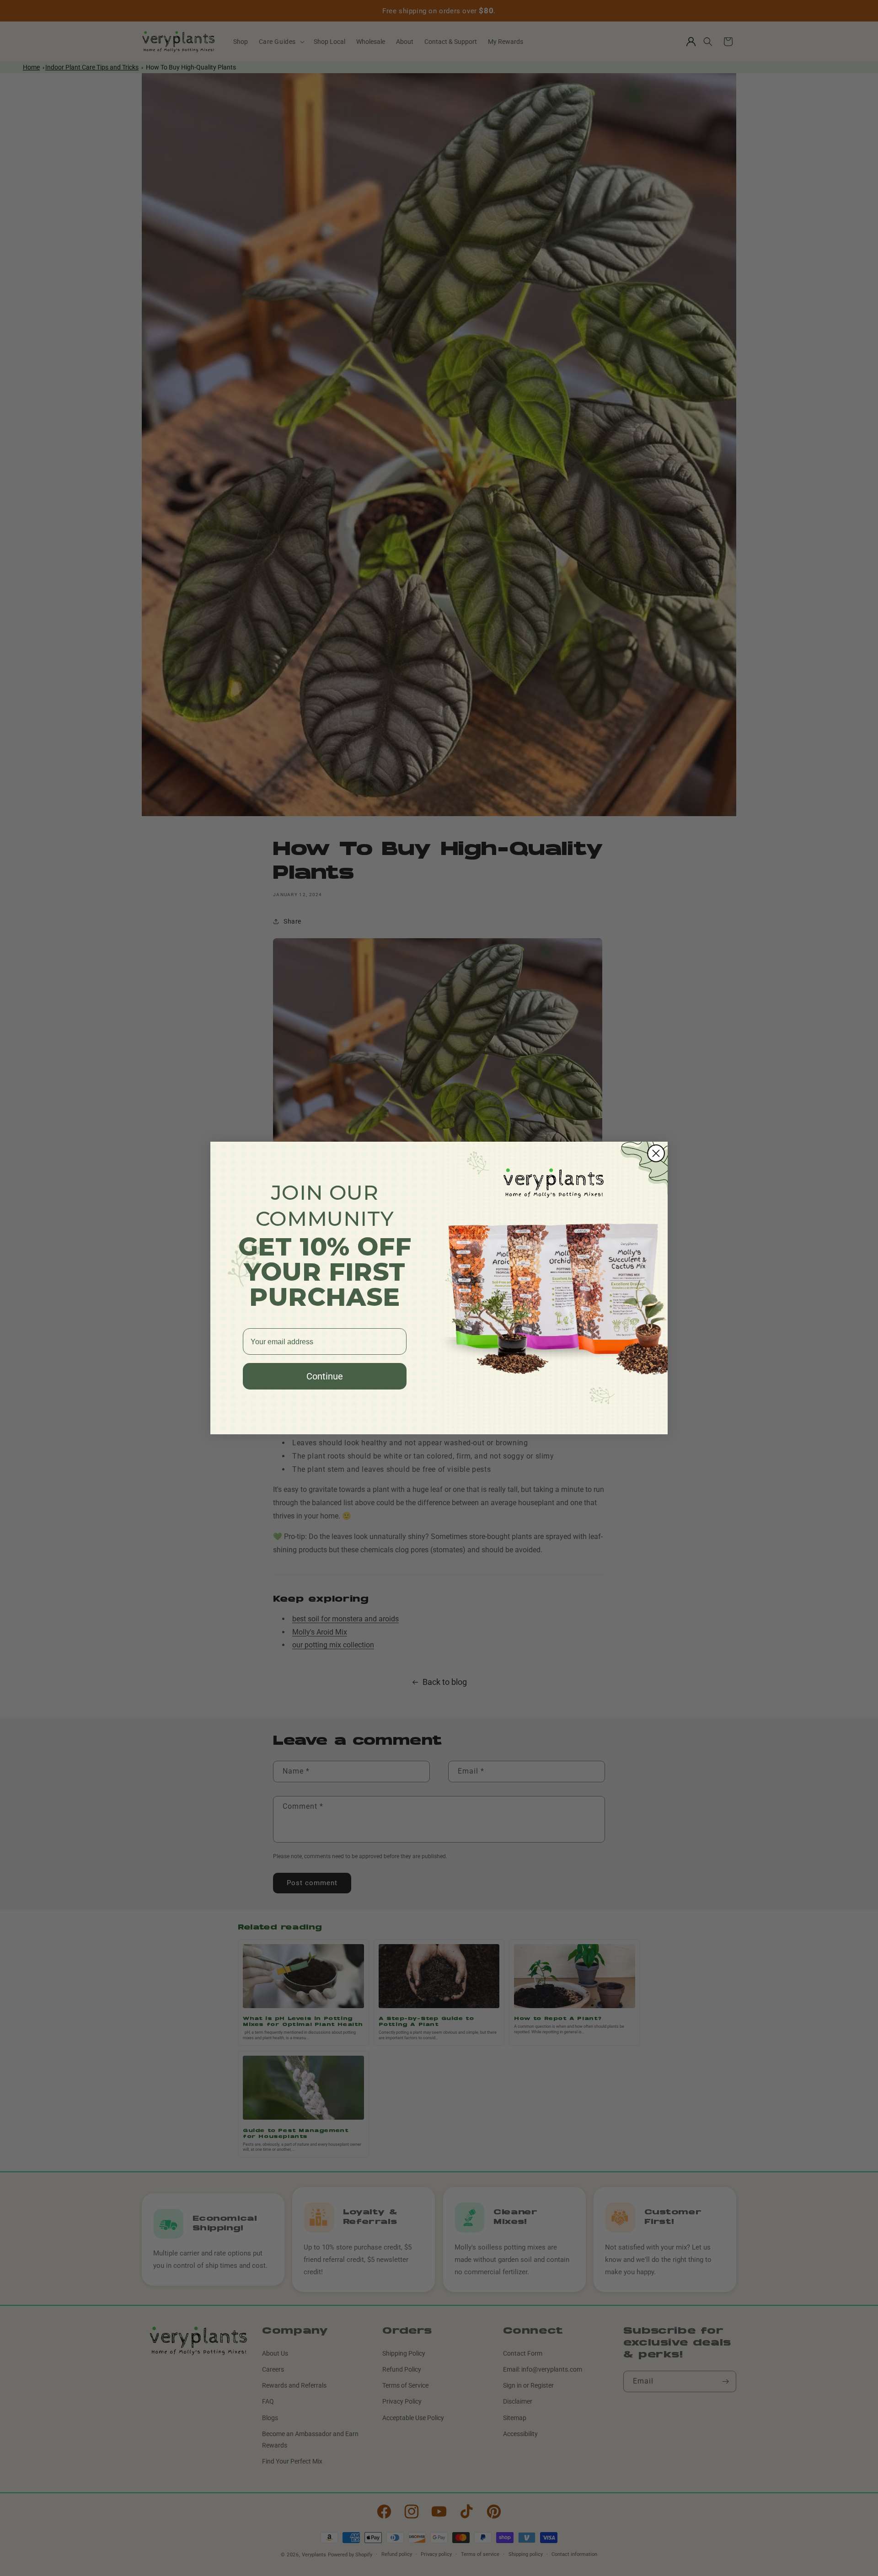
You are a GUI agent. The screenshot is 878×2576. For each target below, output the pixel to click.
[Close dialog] (656, 1153)
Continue (325, 1376)
